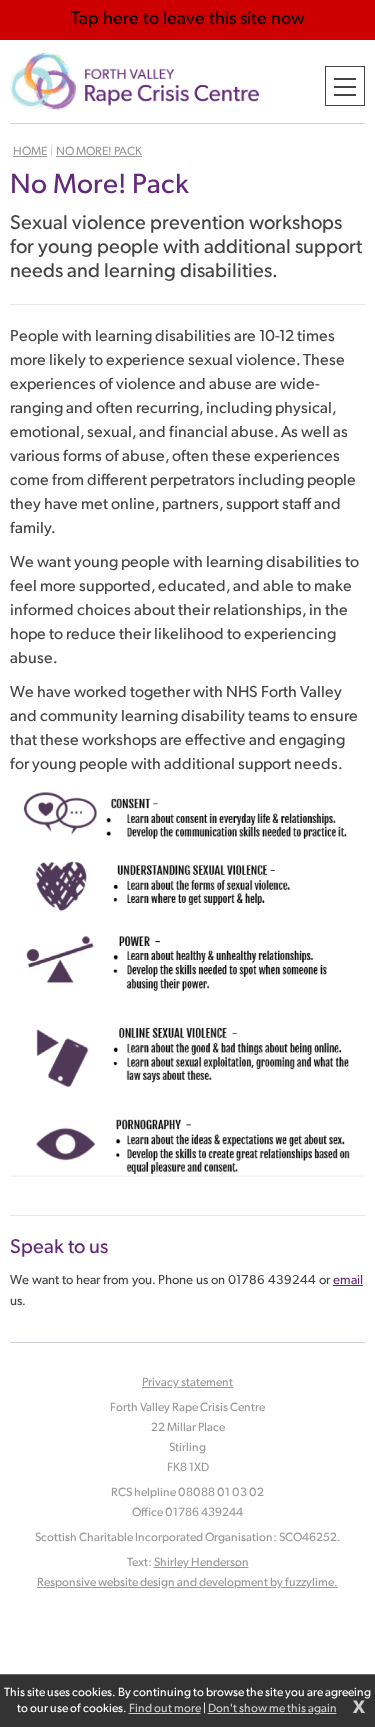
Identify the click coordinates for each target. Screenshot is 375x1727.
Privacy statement (187, 1383)
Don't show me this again (272, 1709)
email (348, 1280)
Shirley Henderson (201, 1563)
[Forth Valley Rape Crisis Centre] (134, 81)
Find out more (165, 1709)
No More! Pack (99, 152)
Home (30, 152)
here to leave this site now (188, 20)
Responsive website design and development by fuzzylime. (187, 1583)
